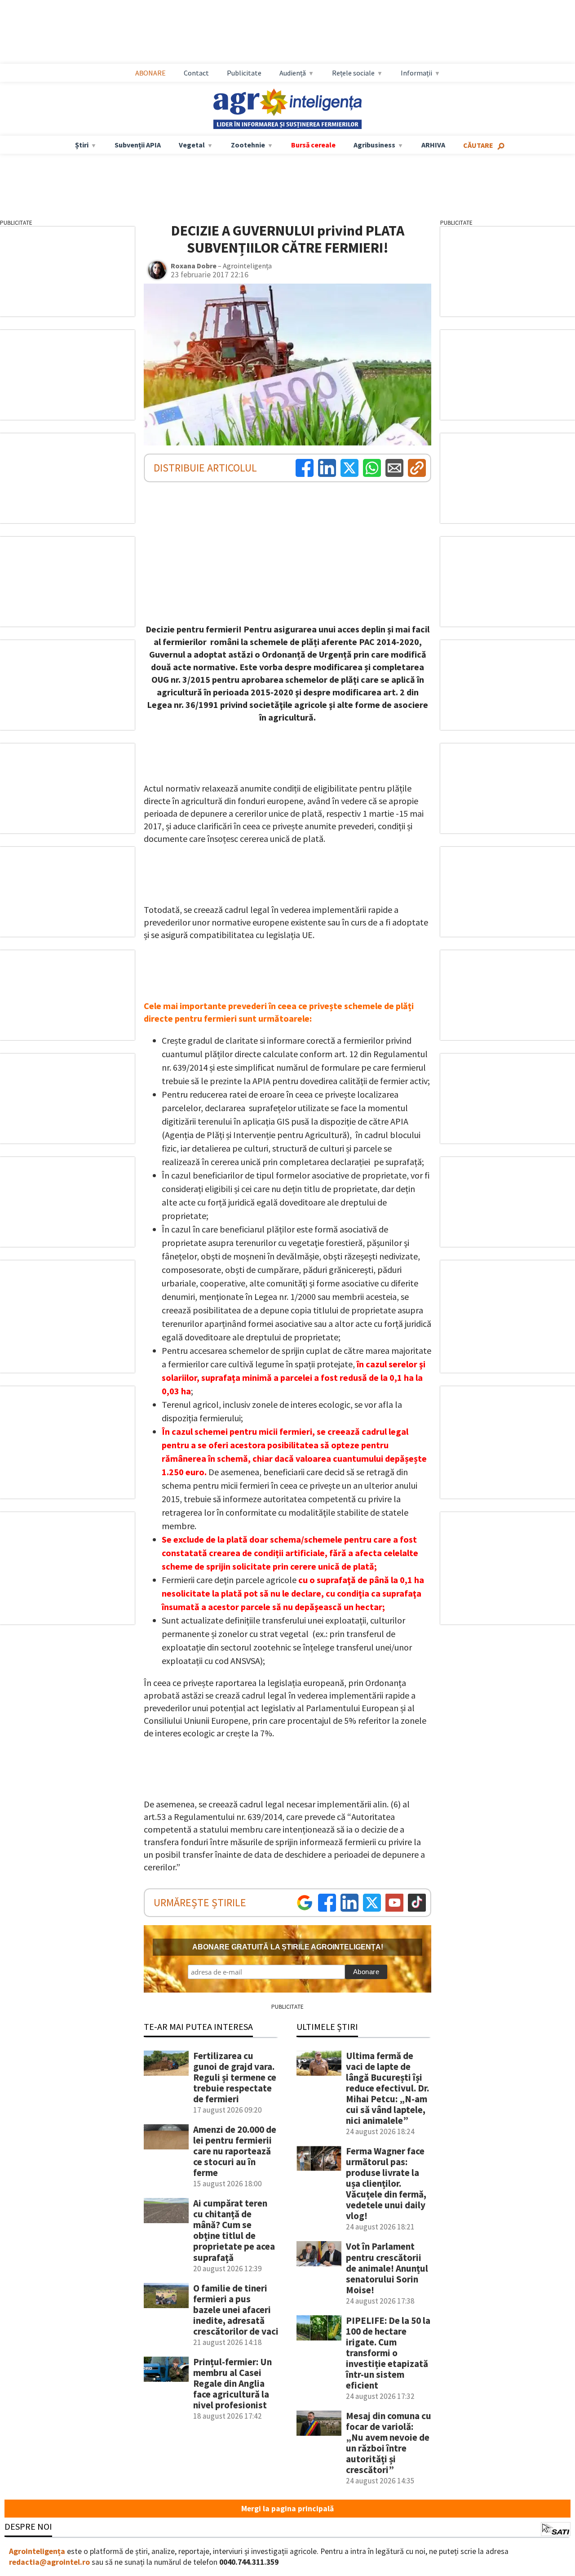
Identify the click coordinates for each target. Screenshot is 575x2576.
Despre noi (28, 2526)
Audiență (293, 73)
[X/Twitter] (372, 1903)
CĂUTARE (478, 145)
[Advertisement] (296, 32)
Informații (416, 73)
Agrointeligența (37, 2551)
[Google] (305, 1903)
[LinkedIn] (327, 468)
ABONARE (150, 73)
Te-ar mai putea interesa (198, 2027)
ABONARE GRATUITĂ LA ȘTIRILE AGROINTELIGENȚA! (288, 1947)
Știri (82, 145)
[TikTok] (417, 1903)
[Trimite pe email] (394, 468)
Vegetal (192, 145)
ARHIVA (433, 145)
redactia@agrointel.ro (49, 2562)
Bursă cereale (313, 145)
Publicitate (244, 73)
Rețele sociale (353, 73)
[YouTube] (394, 1903)
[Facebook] (305, 468)
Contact (196, 73)
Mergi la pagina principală (287, 2509)
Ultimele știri (327, 2027)
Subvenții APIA (138, 145)
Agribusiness (374, 145)
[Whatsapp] (372, 468)
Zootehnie (248, 145)
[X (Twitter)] (349, 468)
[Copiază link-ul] (417, 468)
